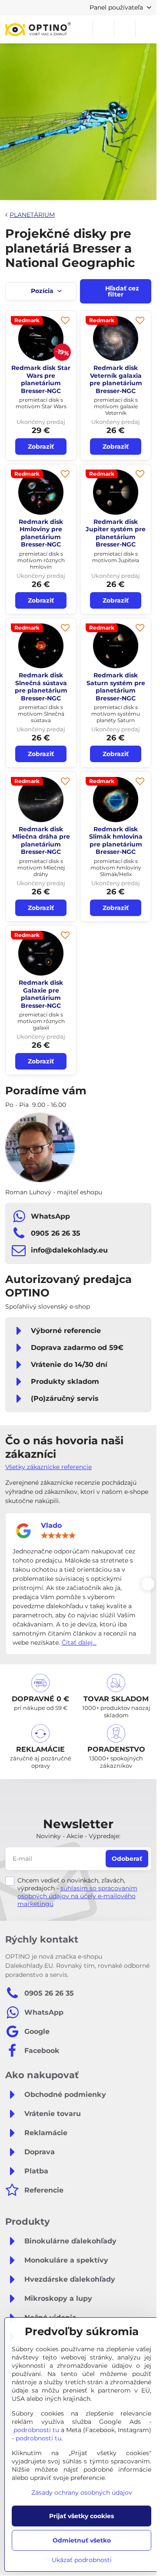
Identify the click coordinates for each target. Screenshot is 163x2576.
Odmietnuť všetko (82, 2540)
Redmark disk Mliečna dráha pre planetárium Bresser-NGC (41, 841)
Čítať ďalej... (79, 1643)
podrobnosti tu (36, 2430)
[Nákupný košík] (125, 29)
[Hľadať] (103, 29)
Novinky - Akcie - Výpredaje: (78, 1836)
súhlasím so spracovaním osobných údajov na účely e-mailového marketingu (77, 1896)
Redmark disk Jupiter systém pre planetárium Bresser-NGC (116, 533)
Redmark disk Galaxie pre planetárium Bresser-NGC (41, 994)
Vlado (51, 1525)
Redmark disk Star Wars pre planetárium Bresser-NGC (41, 379)
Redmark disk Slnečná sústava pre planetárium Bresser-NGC (41, 687)
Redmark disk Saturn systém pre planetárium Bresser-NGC (116, 687)
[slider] (58, 1536)
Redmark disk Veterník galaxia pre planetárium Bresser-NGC (116, 379)
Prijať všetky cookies (81, 2516)
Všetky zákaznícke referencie (48, 1467)
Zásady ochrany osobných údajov (82, 2493)
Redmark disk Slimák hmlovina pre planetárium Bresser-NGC (116, 841)
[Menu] (146, 29)
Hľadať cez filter (121, 291)
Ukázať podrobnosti (82, 2560)
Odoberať (127, 1859)
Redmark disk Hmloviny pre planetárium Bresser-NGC (41, 533)
